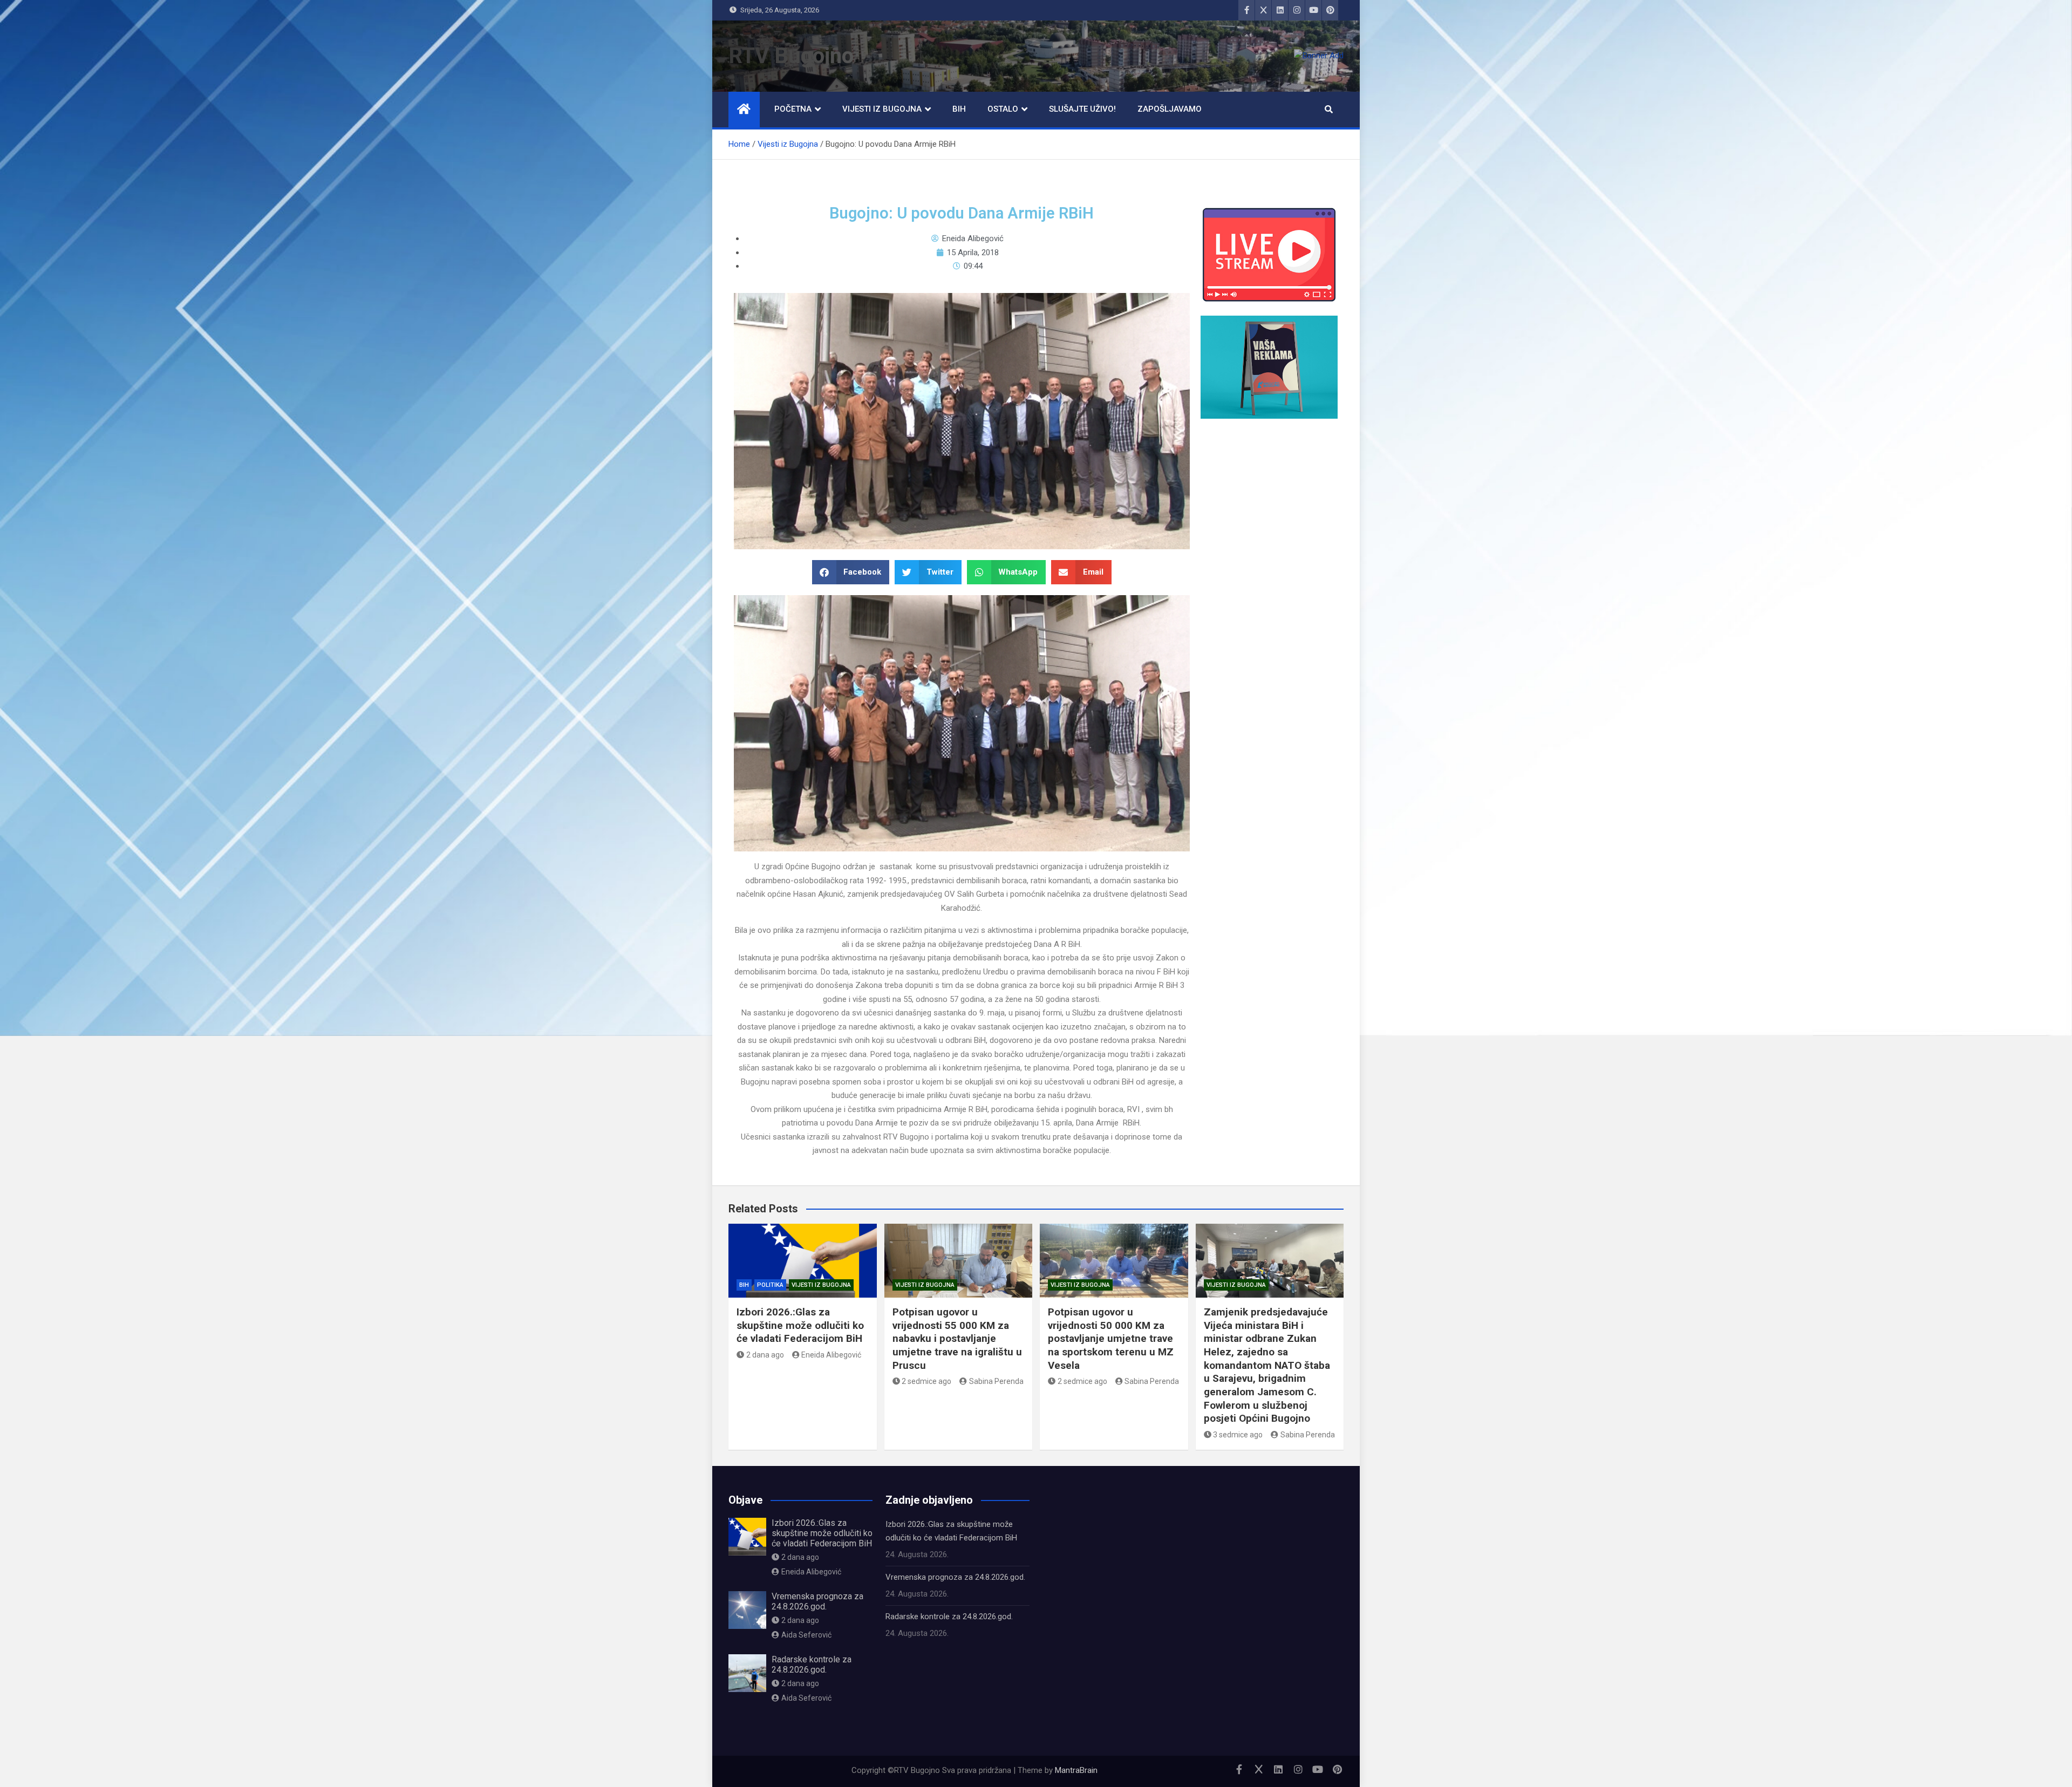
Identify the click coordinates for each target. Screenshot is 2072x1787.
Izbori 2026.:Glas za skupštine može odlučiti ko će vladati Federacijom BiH (800, 1325)
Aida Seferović (806, 1635)
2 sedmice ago (926, 1381)
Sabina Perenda (996, 1381)
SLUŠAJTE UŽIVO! (1082, 109)
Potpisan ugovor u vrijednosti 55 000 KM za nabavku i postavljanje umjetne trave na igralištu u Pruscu (957, 1339)
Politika (770, 1285)
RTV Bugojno (791, 56)
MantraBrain (1076, 1770)
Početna (793, 109)
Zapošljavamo (1170, 109)
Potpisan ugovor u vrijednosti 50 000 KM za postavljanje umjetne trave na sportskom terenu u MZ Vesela (1111, 1339)
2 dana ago (765, 1355)
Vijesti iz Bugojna (882, 109)
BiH (959, 109)
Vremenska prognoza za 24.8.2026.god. (817, 1601)
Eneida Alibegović (831, 1355)
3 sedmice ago (1238, 1435)
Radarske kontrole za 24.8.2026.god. (812, 1665)
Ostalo (1003, 109)
